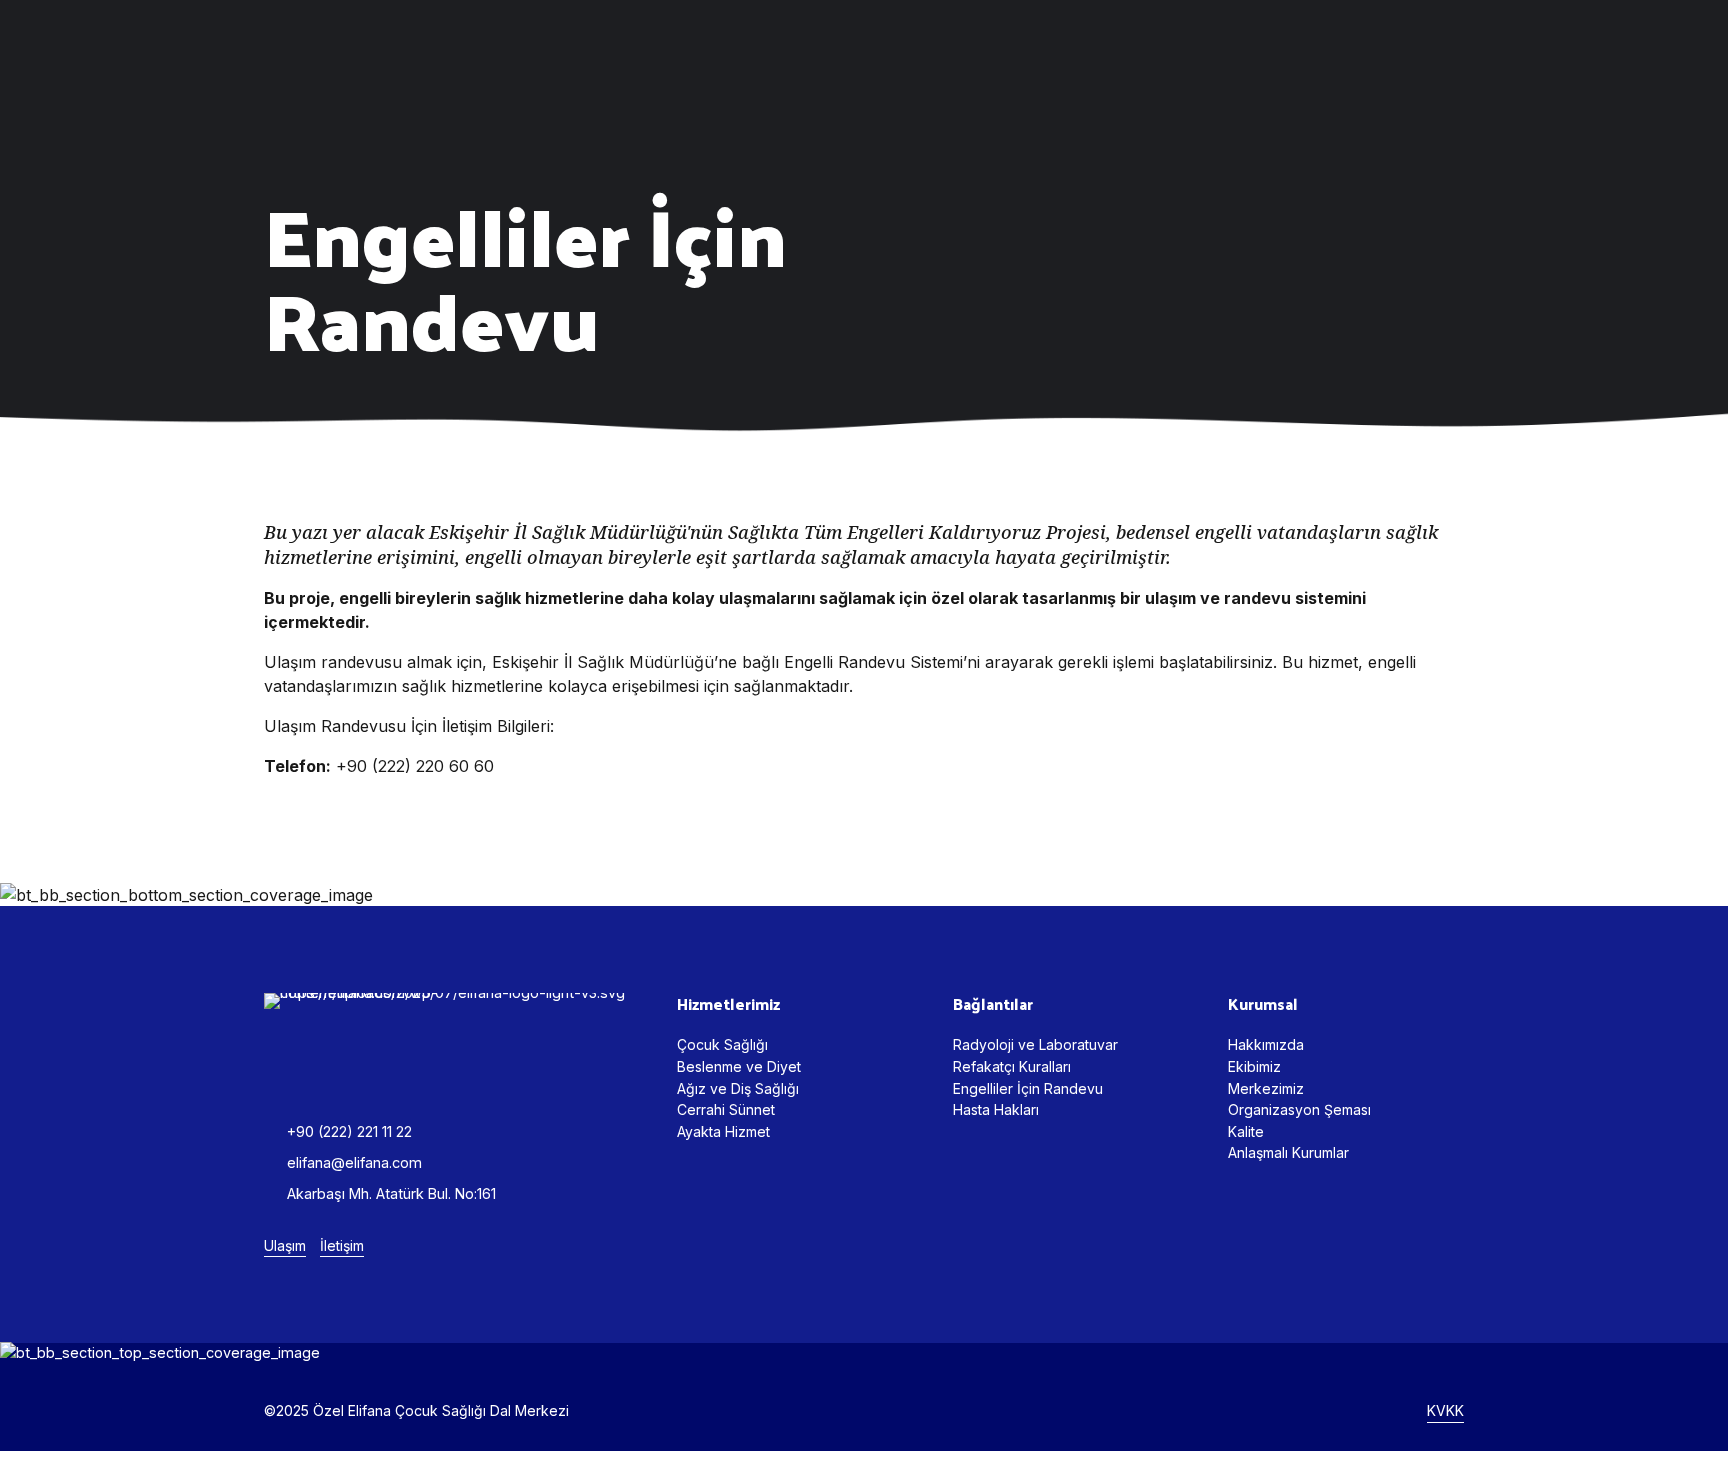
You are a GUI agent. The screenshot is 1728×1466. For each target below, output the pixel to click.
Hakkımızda (1266, 1044)
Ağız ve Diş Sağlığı (738, 1088)
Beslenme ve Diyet (739, 1066)
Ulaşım (285, 1245)
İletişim (342, 1245)
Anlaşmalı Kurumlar (1288, 1152)
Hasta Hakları (996, 1109)
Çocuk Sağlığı (722, 1044)
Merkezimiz (1266, 1088)
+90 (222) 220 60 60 (415, 766)
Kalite (1246, 1131)
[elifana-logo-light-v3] (450, 1039)
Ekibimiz (1254, 1066)
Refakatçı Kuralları (1012, 1066)
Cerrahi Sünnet (726, 1109)
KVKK (1445, 1410)
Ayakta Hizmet (723, 1131)
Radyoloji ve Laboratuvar (1035, 1044)
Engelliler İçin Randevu (1028, 1088)
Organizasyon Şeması (1299, 1109)
